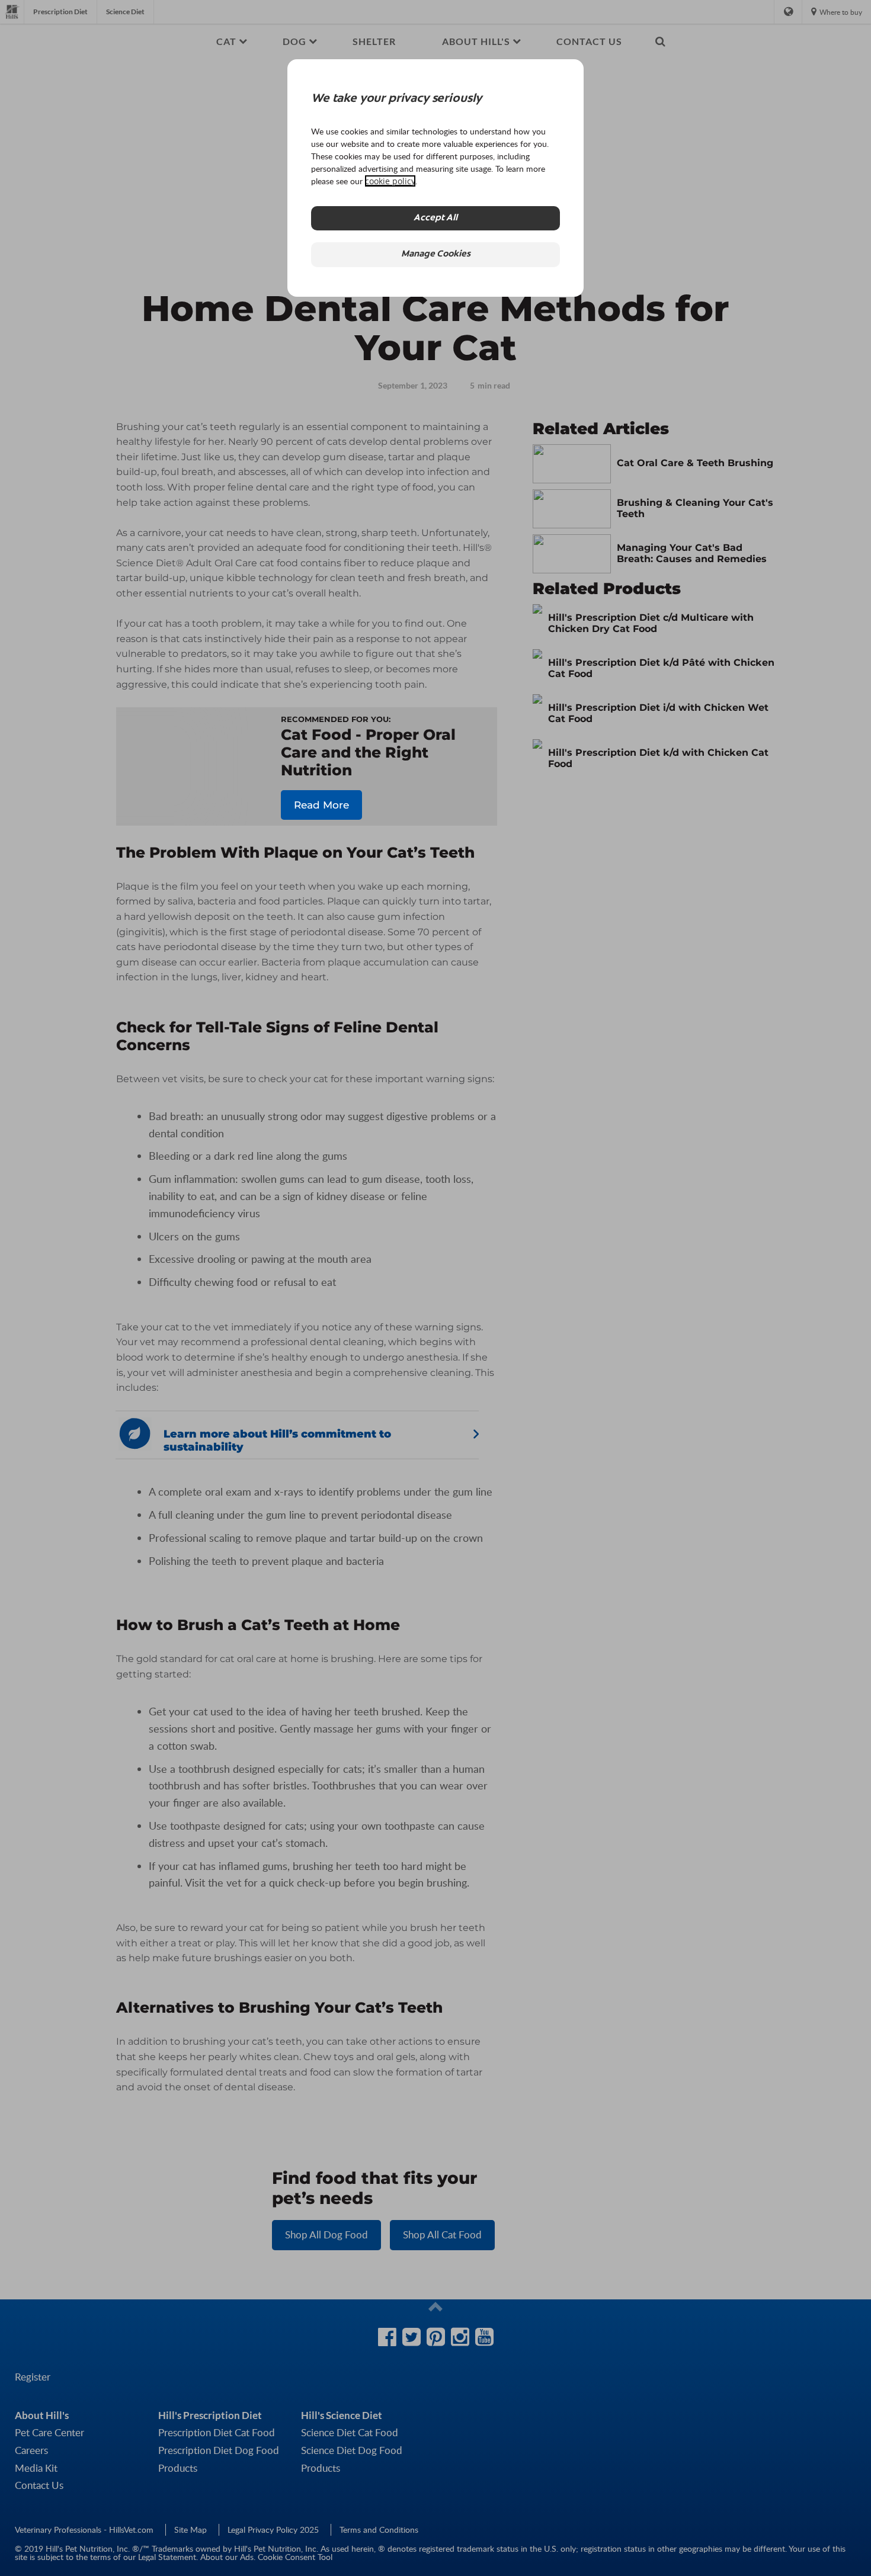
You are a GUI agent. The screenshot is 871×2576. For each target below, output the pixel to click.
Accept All (435, 218)
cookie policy (390, 181)
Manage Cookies (436, 254)
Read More (321, 805)
